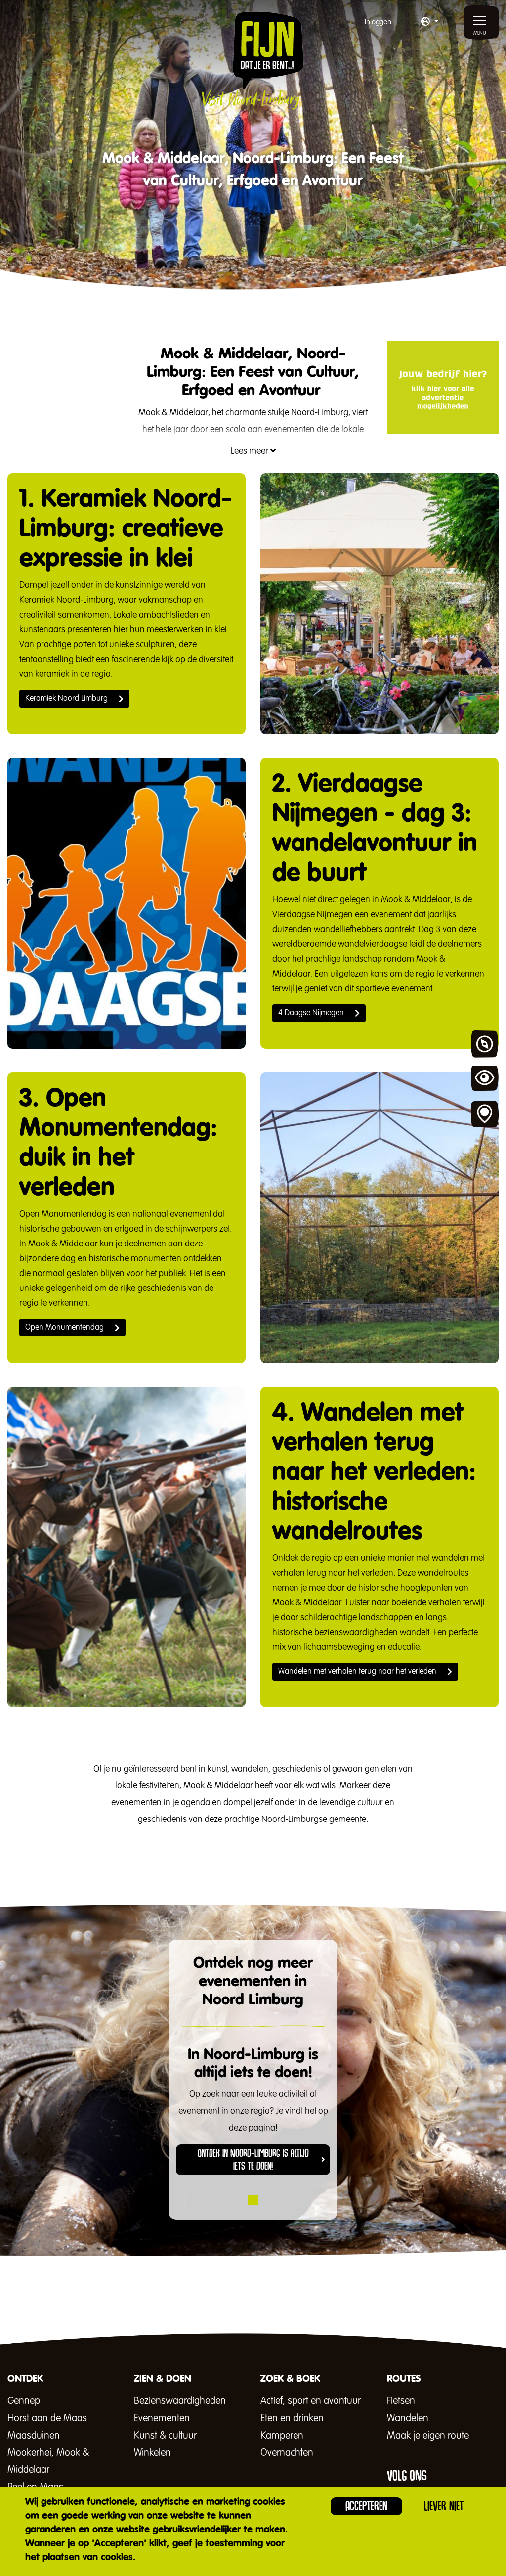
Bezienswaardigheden (180, 2401)
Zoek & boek (485, 1114)
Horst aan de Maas (47, 2418)
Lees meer (251, 451)
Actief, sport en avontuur (311, 2401)
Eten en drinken (292, 2418)
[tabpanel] (253, 2118)
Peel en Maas (35, 2487)
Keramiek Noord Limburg (66, 699)
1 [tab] (253, 2200)
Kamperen (282, 2436)
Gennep (24, 2401)
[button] (430, 22)
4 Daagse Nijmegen (311, 1013)
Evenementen (162, 2418)
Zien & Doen (485, 1079)
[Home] (253, 60)
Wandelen (408, 2418)
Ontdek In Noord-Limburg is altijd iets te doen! (253, 2160)
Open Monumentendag (64, 1328)
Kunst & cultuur (165, 2436)
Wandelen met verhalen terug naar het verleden (357, 1672)
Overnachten (287, 2453)
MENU (480, 33)
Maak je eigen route (428, 2436)
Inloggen (378, 22)
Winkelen (152, 2453)
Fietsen (401, 2401)
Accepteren (366, 2506)
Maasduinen (34, 2436)
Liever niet (444, 2506)
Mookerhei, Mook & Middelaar (48, 2461)
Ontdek (485, 1044)
